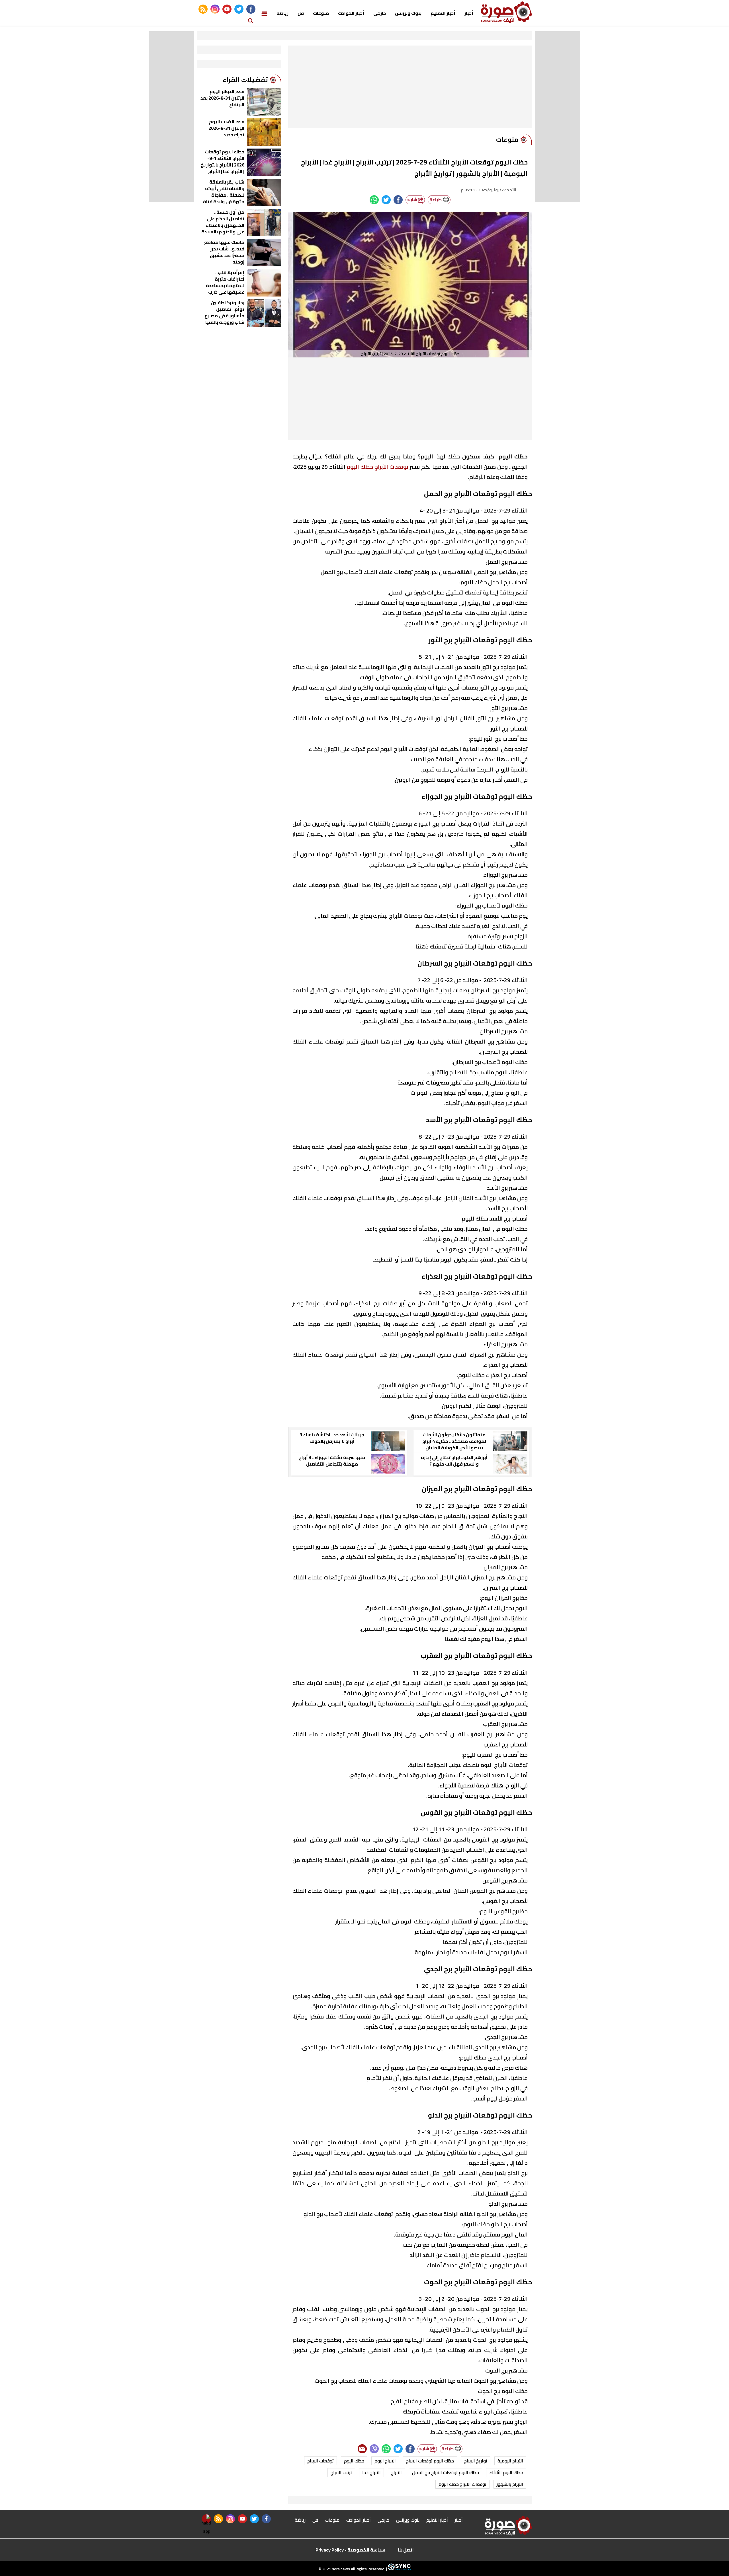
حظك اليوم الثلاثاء (506, 2472)
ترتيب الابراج (341, 2472)
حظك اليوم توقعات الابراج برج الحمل (446, 2472)
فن (301, 13)
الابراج (396, 2472)
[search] (251, 20)
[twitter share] (386, 200)
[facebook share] (398, 200)
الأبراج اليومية (510, 2461)
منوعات (321, 13)
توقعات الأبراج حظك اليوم (377, 467)
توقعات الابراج (321, 2461)
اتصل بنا (406, 2550)
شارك (413, 200)
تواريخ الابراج (476, 2461)
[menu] (264, 13)
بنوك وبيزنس (408, 13)
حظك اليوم (354, 2461)
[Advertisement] (410, 88)
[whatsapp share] (374, 200)
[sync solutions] (399, 2569)
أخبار (469, 13)
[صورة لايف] (506, 12)
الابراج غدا (371, 2472)
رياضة (282, 13)
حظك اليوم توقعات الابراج (430, 2461)
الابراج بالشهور (510, 2484)
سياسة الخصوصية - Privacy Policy (350, 2550)
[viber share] (374, 2449)
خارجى (380, 13)
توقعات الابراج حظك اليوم (462, 2484)
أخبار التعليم (443, 13)
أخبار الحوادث (351, 13)
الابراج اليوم (385, 2461)
